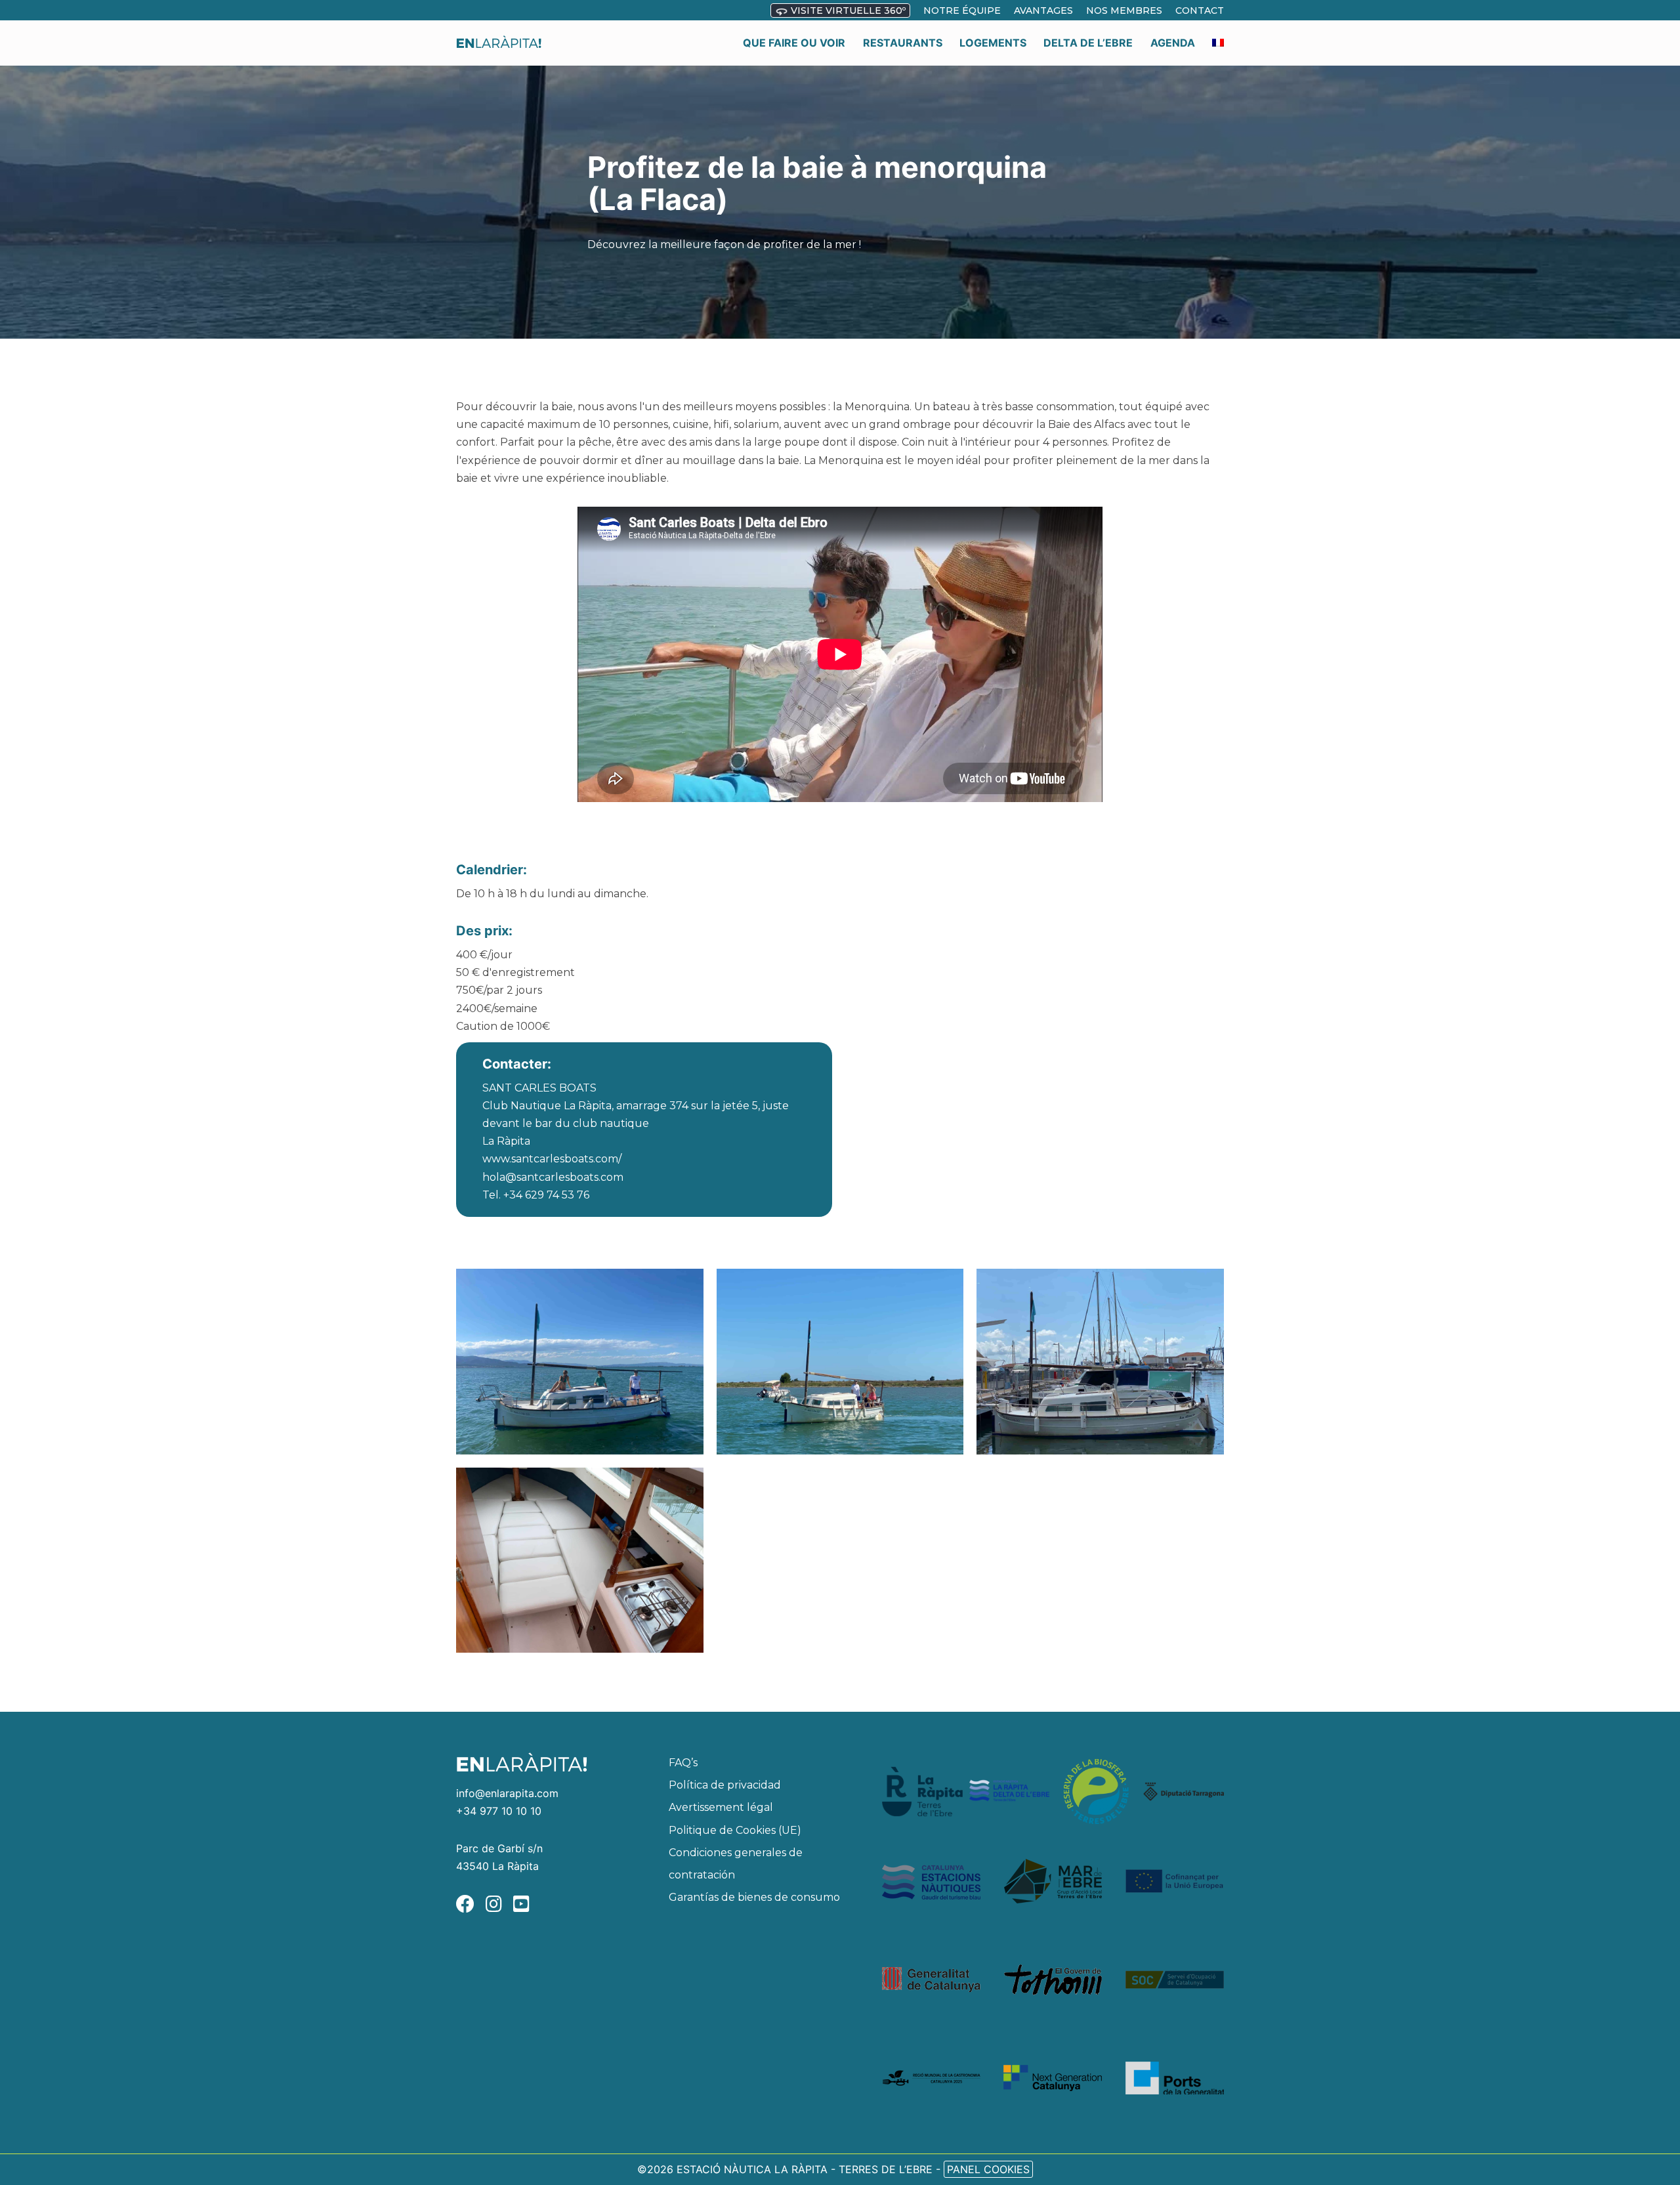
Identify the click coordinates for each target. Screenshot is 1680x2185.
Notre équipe (962, 11)
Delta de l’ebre (1088, 43)
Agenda (1173, 43)
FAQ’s (683, 1763)
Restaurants (903, 43)
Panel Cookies (988, 2169)
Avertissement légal (721, 1808)
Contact (1200, 11)
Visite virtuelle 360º (847, 11)
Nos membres (1124, 11)
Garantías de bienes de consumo (754, 1897)
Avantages (1043, 11)
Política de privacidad (725, 1786)
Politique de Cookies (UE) (735, 1830)
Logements (993, 43)
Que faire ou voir (794, 43)
